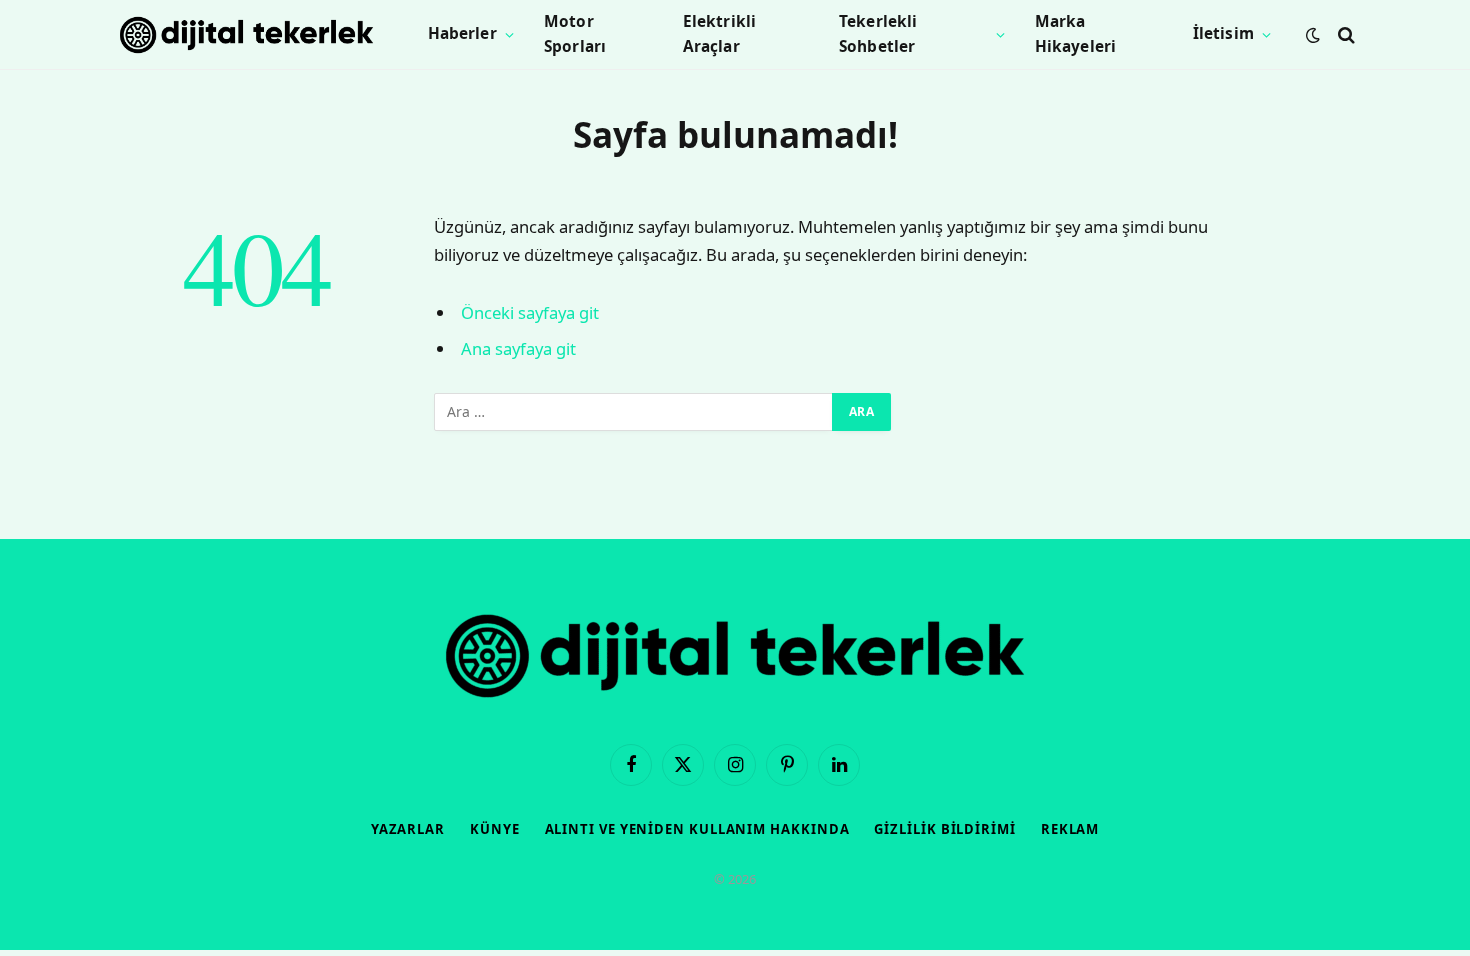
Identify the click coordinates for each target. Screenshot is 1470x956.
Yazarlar (408, 829)
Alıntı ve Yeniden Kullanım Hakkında (697, 829)
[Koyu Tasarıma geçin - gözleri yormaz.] (1313, 35)
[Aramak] (1344, 34)
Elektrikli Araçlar (720, 34)
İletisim (1223, 33)
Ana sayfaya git (518, 348)
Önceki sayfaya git (530, 312)
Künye (495, 829)
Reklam (1070, 829)
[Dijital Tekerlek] (246, 35)
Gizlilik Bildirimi (944, 829)
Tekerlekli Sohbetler (878, 34)
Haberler (462, 33)
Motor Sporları (575, 34)
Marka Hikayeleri (1076, 34)
